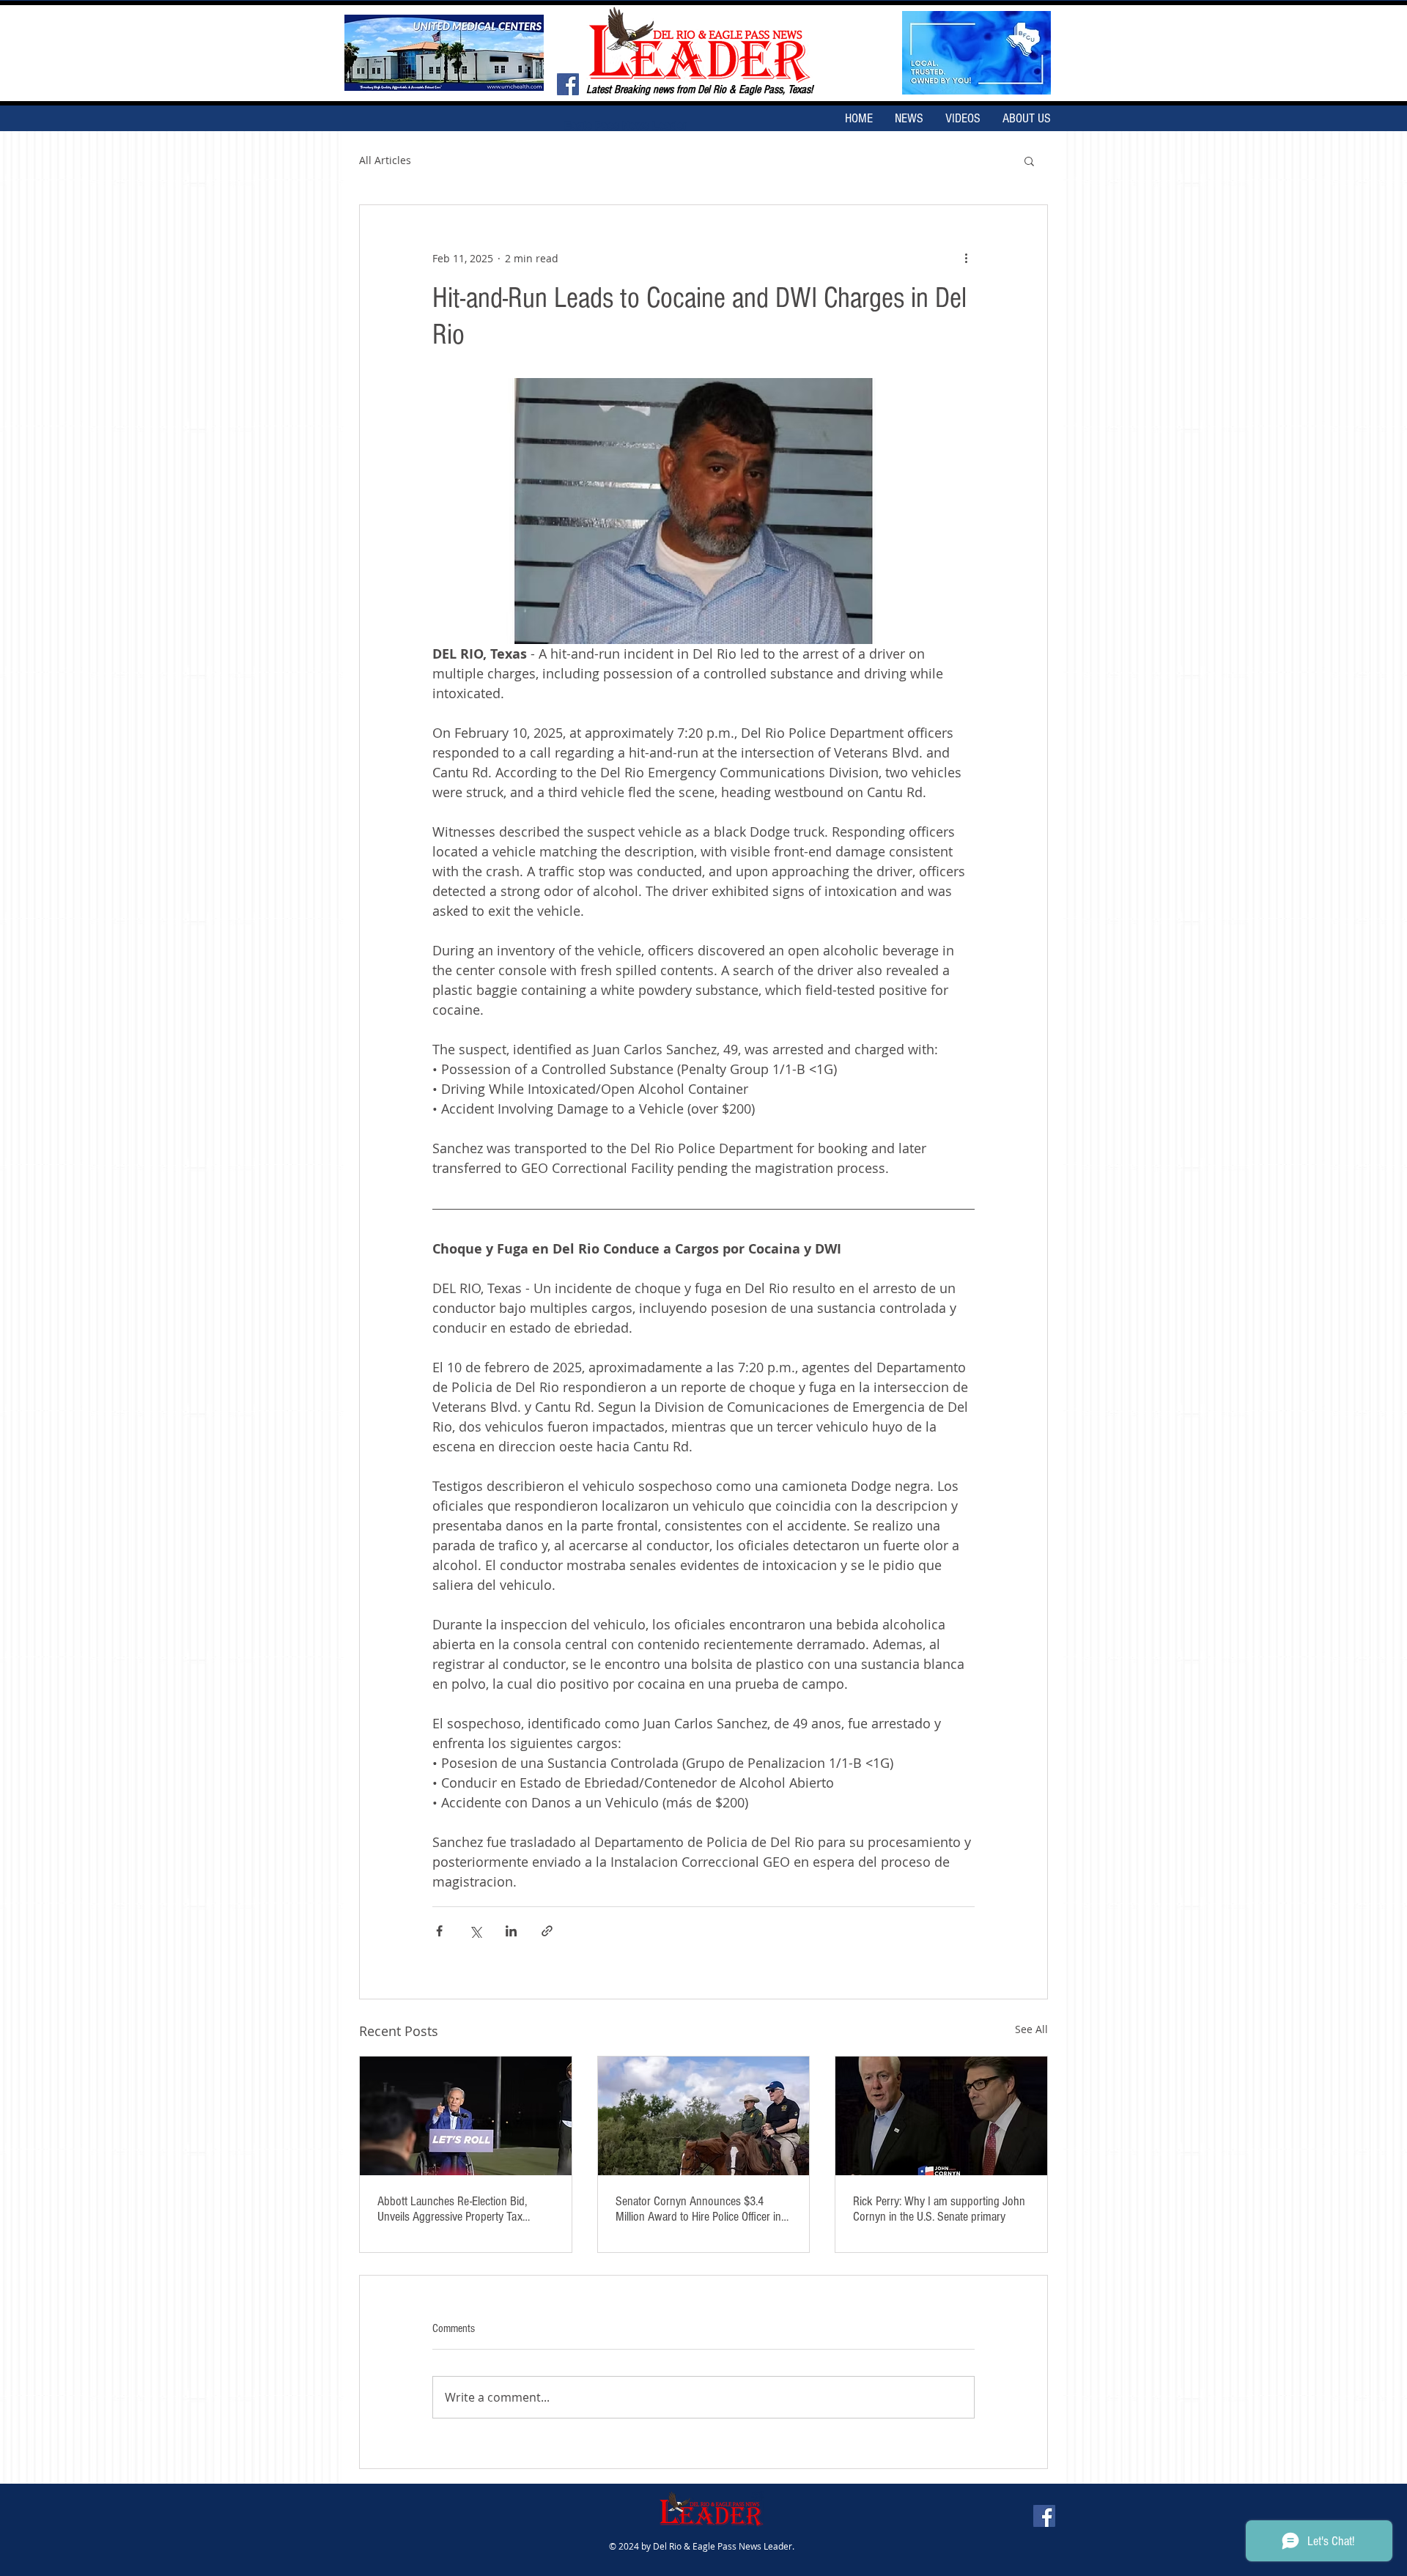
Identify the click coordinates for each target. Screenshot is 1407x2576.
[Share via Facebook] (439, 1931)
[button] (1029, 160)
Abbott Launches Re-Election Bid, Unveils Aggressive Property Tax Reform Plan (452, 2209)
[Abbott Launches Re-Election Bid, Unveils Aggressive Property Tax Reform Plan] (466, 2116)
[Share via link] (547, 1931)
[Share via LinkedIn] (511, 1931)
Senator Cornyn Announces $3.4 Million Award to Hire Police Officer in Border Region (698, 2209)
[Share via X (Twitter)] (475, 1931)
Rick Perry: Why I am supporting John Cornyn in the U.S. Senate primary (939, 2209)
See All (1031, 2029)
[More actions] (966, 258)
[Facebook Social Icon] (568, 84)
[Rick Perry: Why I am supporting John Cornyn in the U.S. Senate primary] (941, 2116)
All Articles (385, 160)
